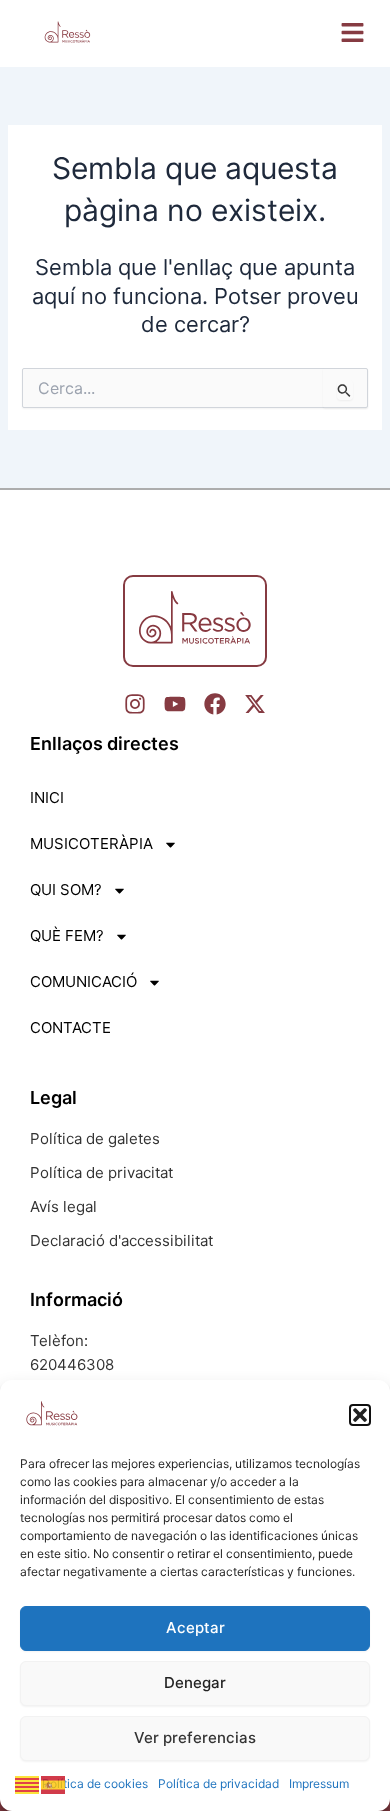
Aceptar (195, 1627)
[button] (360, 1415)
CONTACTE (70, 1027)
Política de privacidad (218, 1783)
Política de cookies (95, 1783)
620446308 (72, 1364)
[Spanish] (54, 1784)
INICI (47, 797)
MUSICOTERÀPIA (91, 843)
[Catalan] (28, 1784)
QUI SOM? (66, 889)
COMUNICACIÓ (83, 981)
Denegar (195, 1682)
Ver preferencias (195, 1737)
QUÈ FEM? (67, 935)
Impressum (319, 1783)
